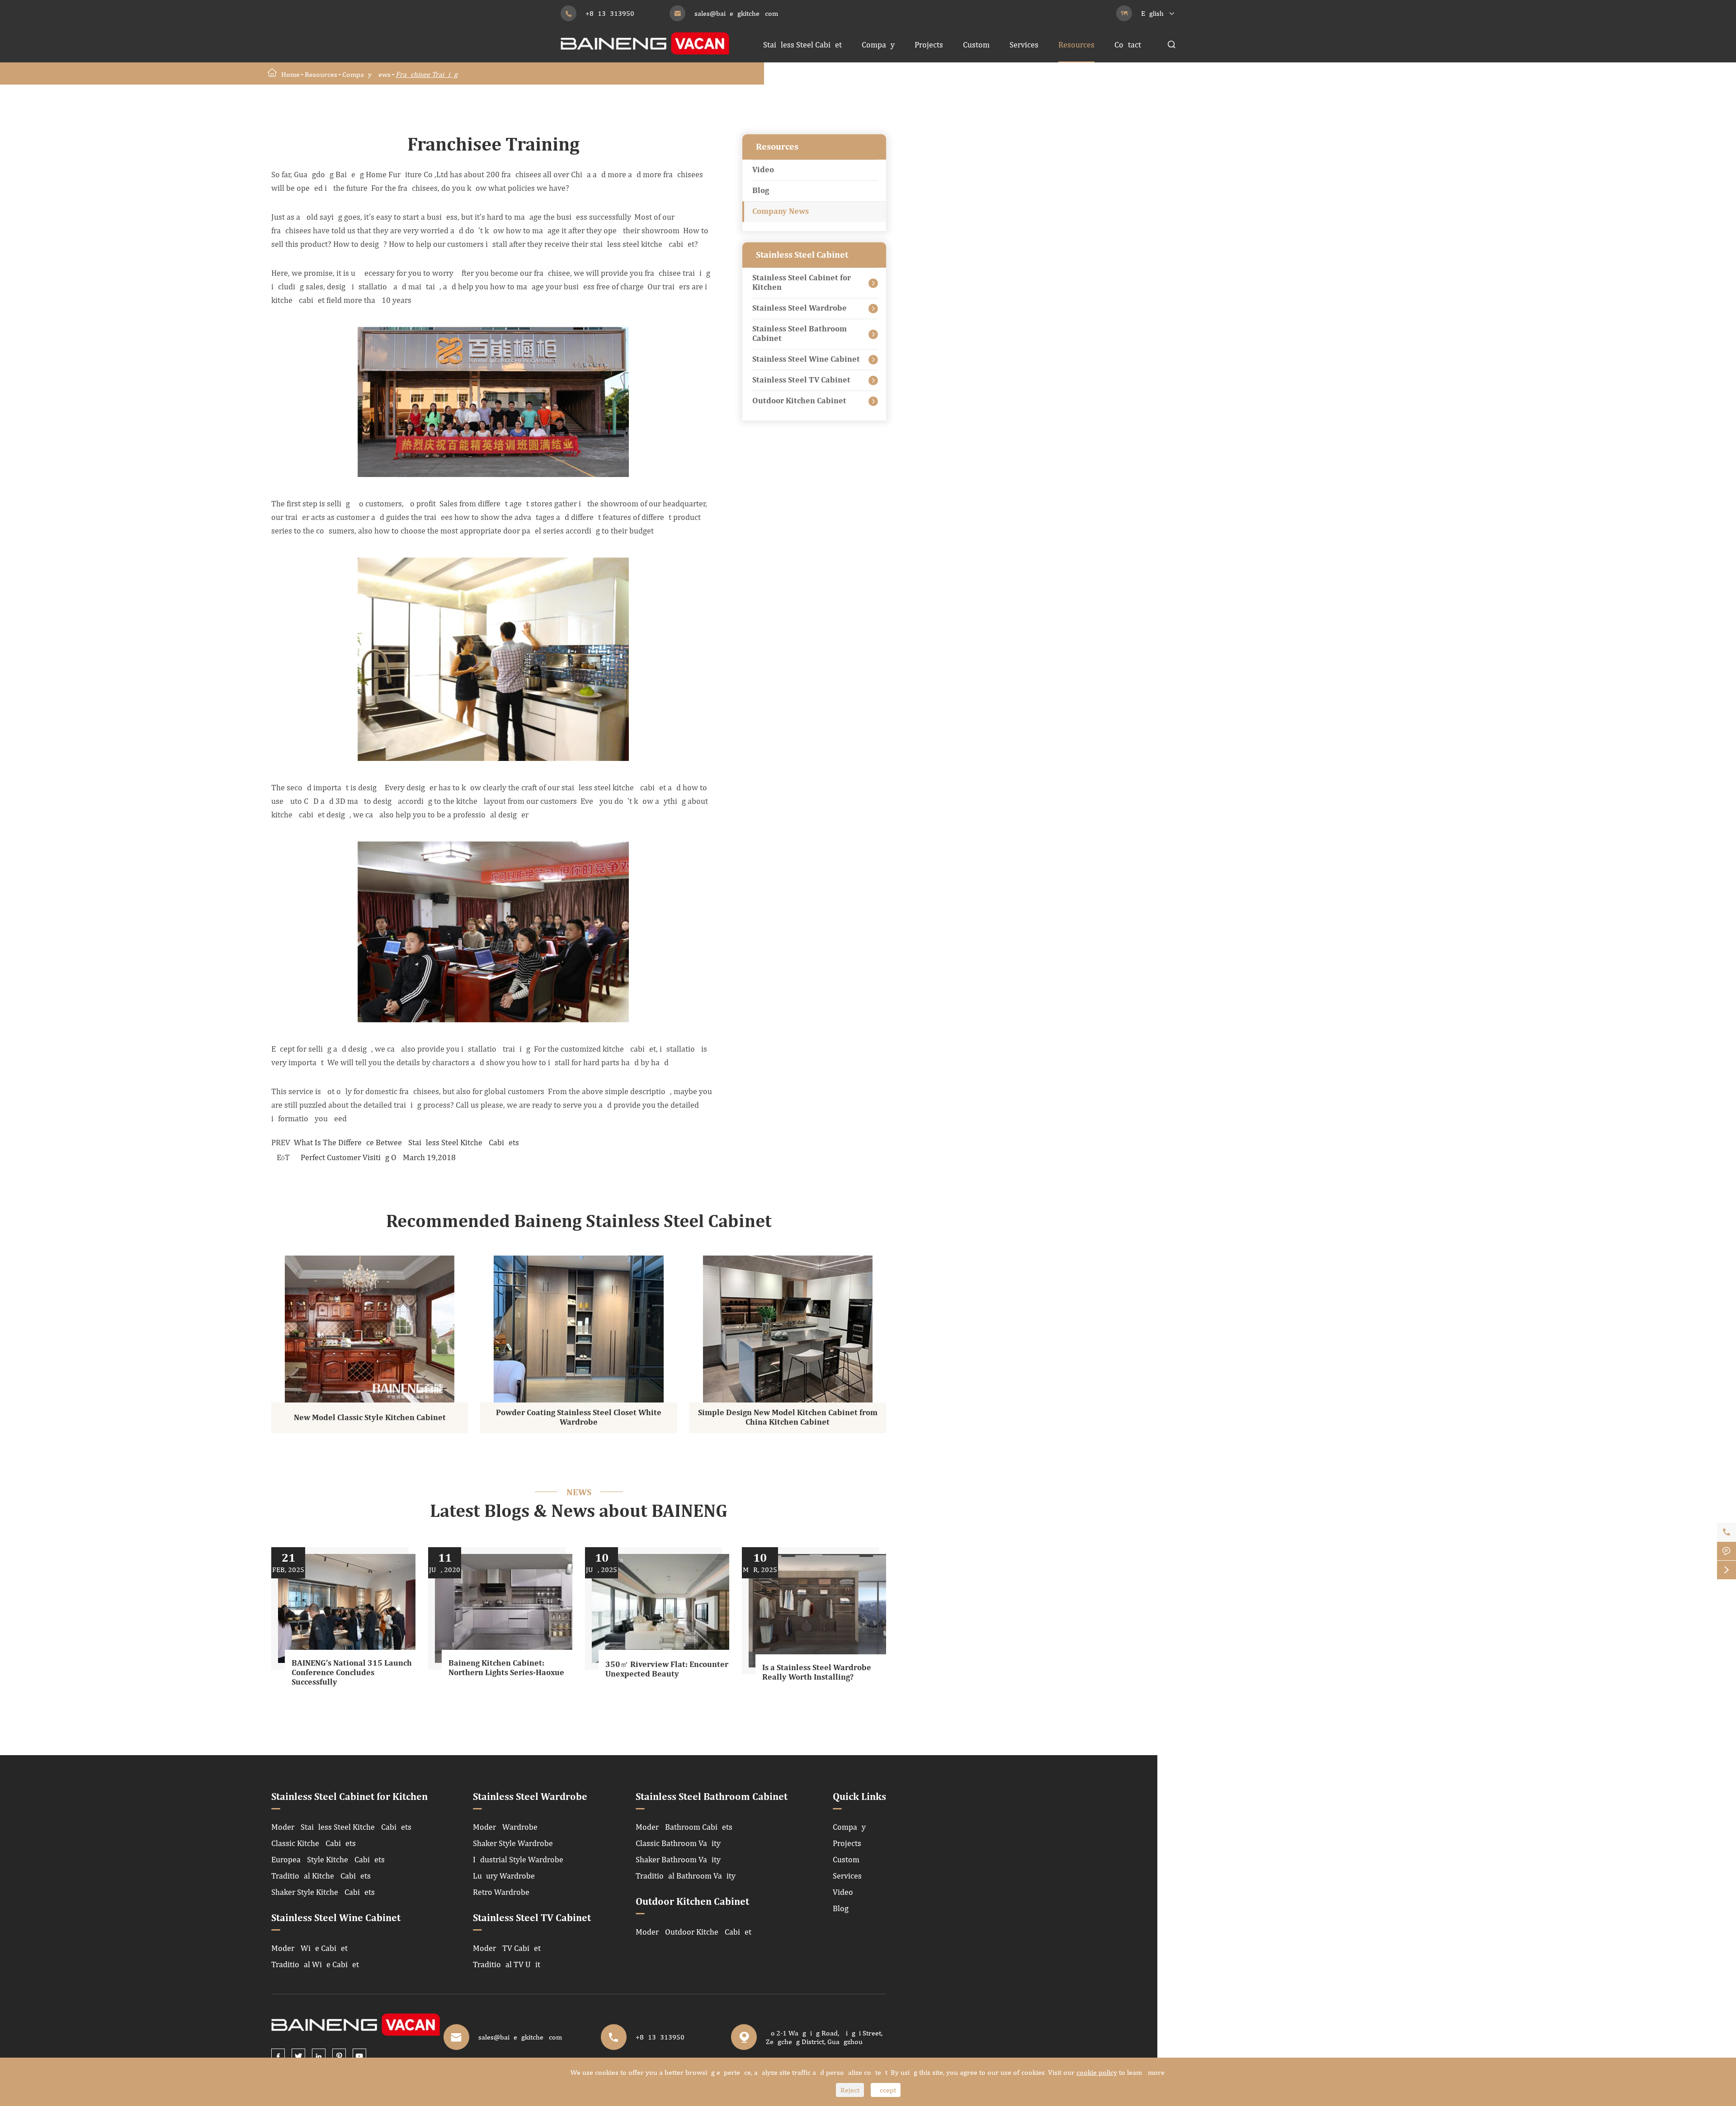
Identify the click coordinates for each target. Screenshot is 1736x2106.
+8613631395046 (614, 13)
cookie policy (1097, 2072)
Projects (929, 45)
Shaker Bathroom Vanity (678, 1859)
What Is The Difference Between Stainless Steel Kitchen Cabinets (406, 1142)
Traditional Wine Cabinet (315, 1964)
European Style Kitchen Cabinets (328, 1859)
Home (290, 74)
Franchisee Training (427, 74)
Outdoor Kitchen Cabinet (799, 401)
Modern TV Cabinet (507, 1948)
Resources (1076, 45)
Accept (886, 2090)
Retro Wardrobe (501, 1892)
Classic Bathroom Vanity (678, 1843)
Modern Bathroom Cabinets (684, 1827)
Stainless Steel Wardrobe (800, 308)
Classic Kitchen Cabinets (314, 1843)
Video (763, 170)
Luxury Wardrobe (504, 1876)
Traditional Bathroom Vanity (686, 1876)
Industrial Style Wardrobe (518, 1859)
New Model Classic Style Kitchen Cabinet (370, 1418)
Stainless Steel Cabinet (802, 45)
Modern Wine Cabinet (309, 1948)
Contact (1128, 45)
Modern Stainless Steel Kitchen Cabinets (341, 1827)
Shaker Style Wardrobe (513, 1843)
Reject (850, 2090)
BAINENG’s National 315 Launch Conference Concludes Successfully (352, 1673)
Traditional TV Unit (507, 1964)
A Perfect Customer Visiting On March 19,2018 (375, 1157)
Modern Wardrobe (505, 1827)
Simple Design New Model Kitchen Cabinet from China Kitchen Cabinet (788, 1418)
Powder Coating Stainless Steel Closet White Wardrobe (579, 1418)
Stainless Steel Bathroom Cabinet (800, 334)
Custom (976, 45)
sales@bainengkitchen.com (736, 13)
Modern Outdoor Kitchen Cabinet (693, 1932)
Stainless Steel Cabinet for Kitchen (802, 283)
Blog (761, 191)
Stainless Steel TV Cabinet (801, 380)
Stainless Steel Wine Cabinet (806, 359)
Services (1024, 45)
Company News (366, 74)
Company (878, 45)
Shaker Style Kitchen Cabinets (323, 1892)
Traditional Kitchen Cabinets (321, 1876)
